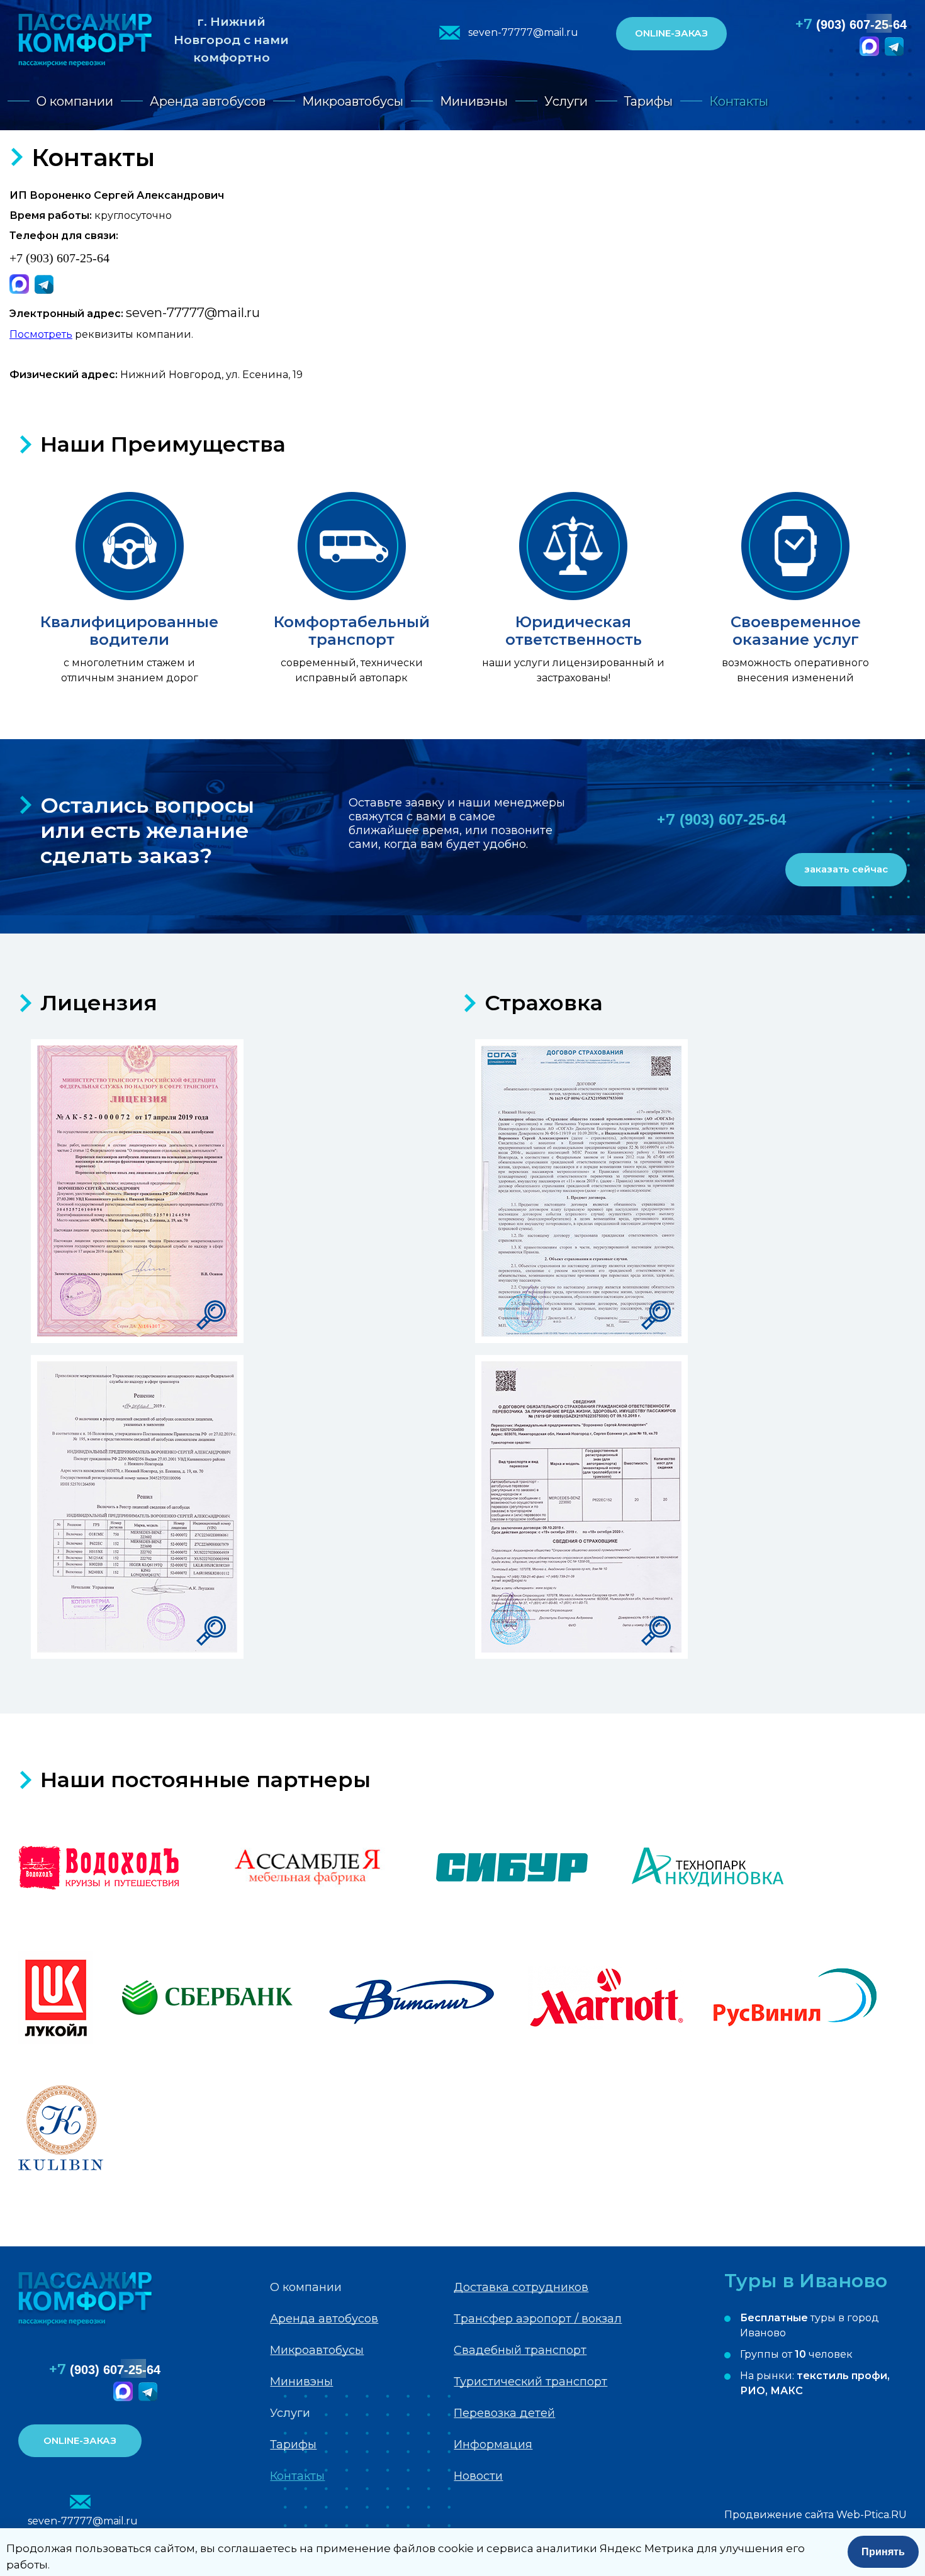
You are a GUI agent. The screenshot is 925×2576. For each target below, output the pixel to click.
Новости (478, 2476)
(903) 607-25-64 (851, 24)
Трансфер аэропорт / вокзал (538, 2319)
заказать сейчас (846, 869)
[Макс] (871, 53)
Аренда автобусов (208, 101)
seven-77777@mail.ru (523, 32)
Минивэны (474, 101)
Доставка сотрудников (521, 2287)
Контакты (739, 101)
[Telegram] (896, 53)
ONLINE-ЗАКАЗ (671, 33)
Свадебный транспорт (520, 2350)
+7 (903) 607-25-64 (59, 258)
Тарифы (648, 101)
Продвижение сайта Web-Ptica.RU (816, 2515)
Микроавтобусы (353, 101)
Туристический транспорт (530, 2382)
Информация (493, 2445)
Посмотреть (41, 334)
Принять (883, 2552)
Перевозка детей (504, 2413)
